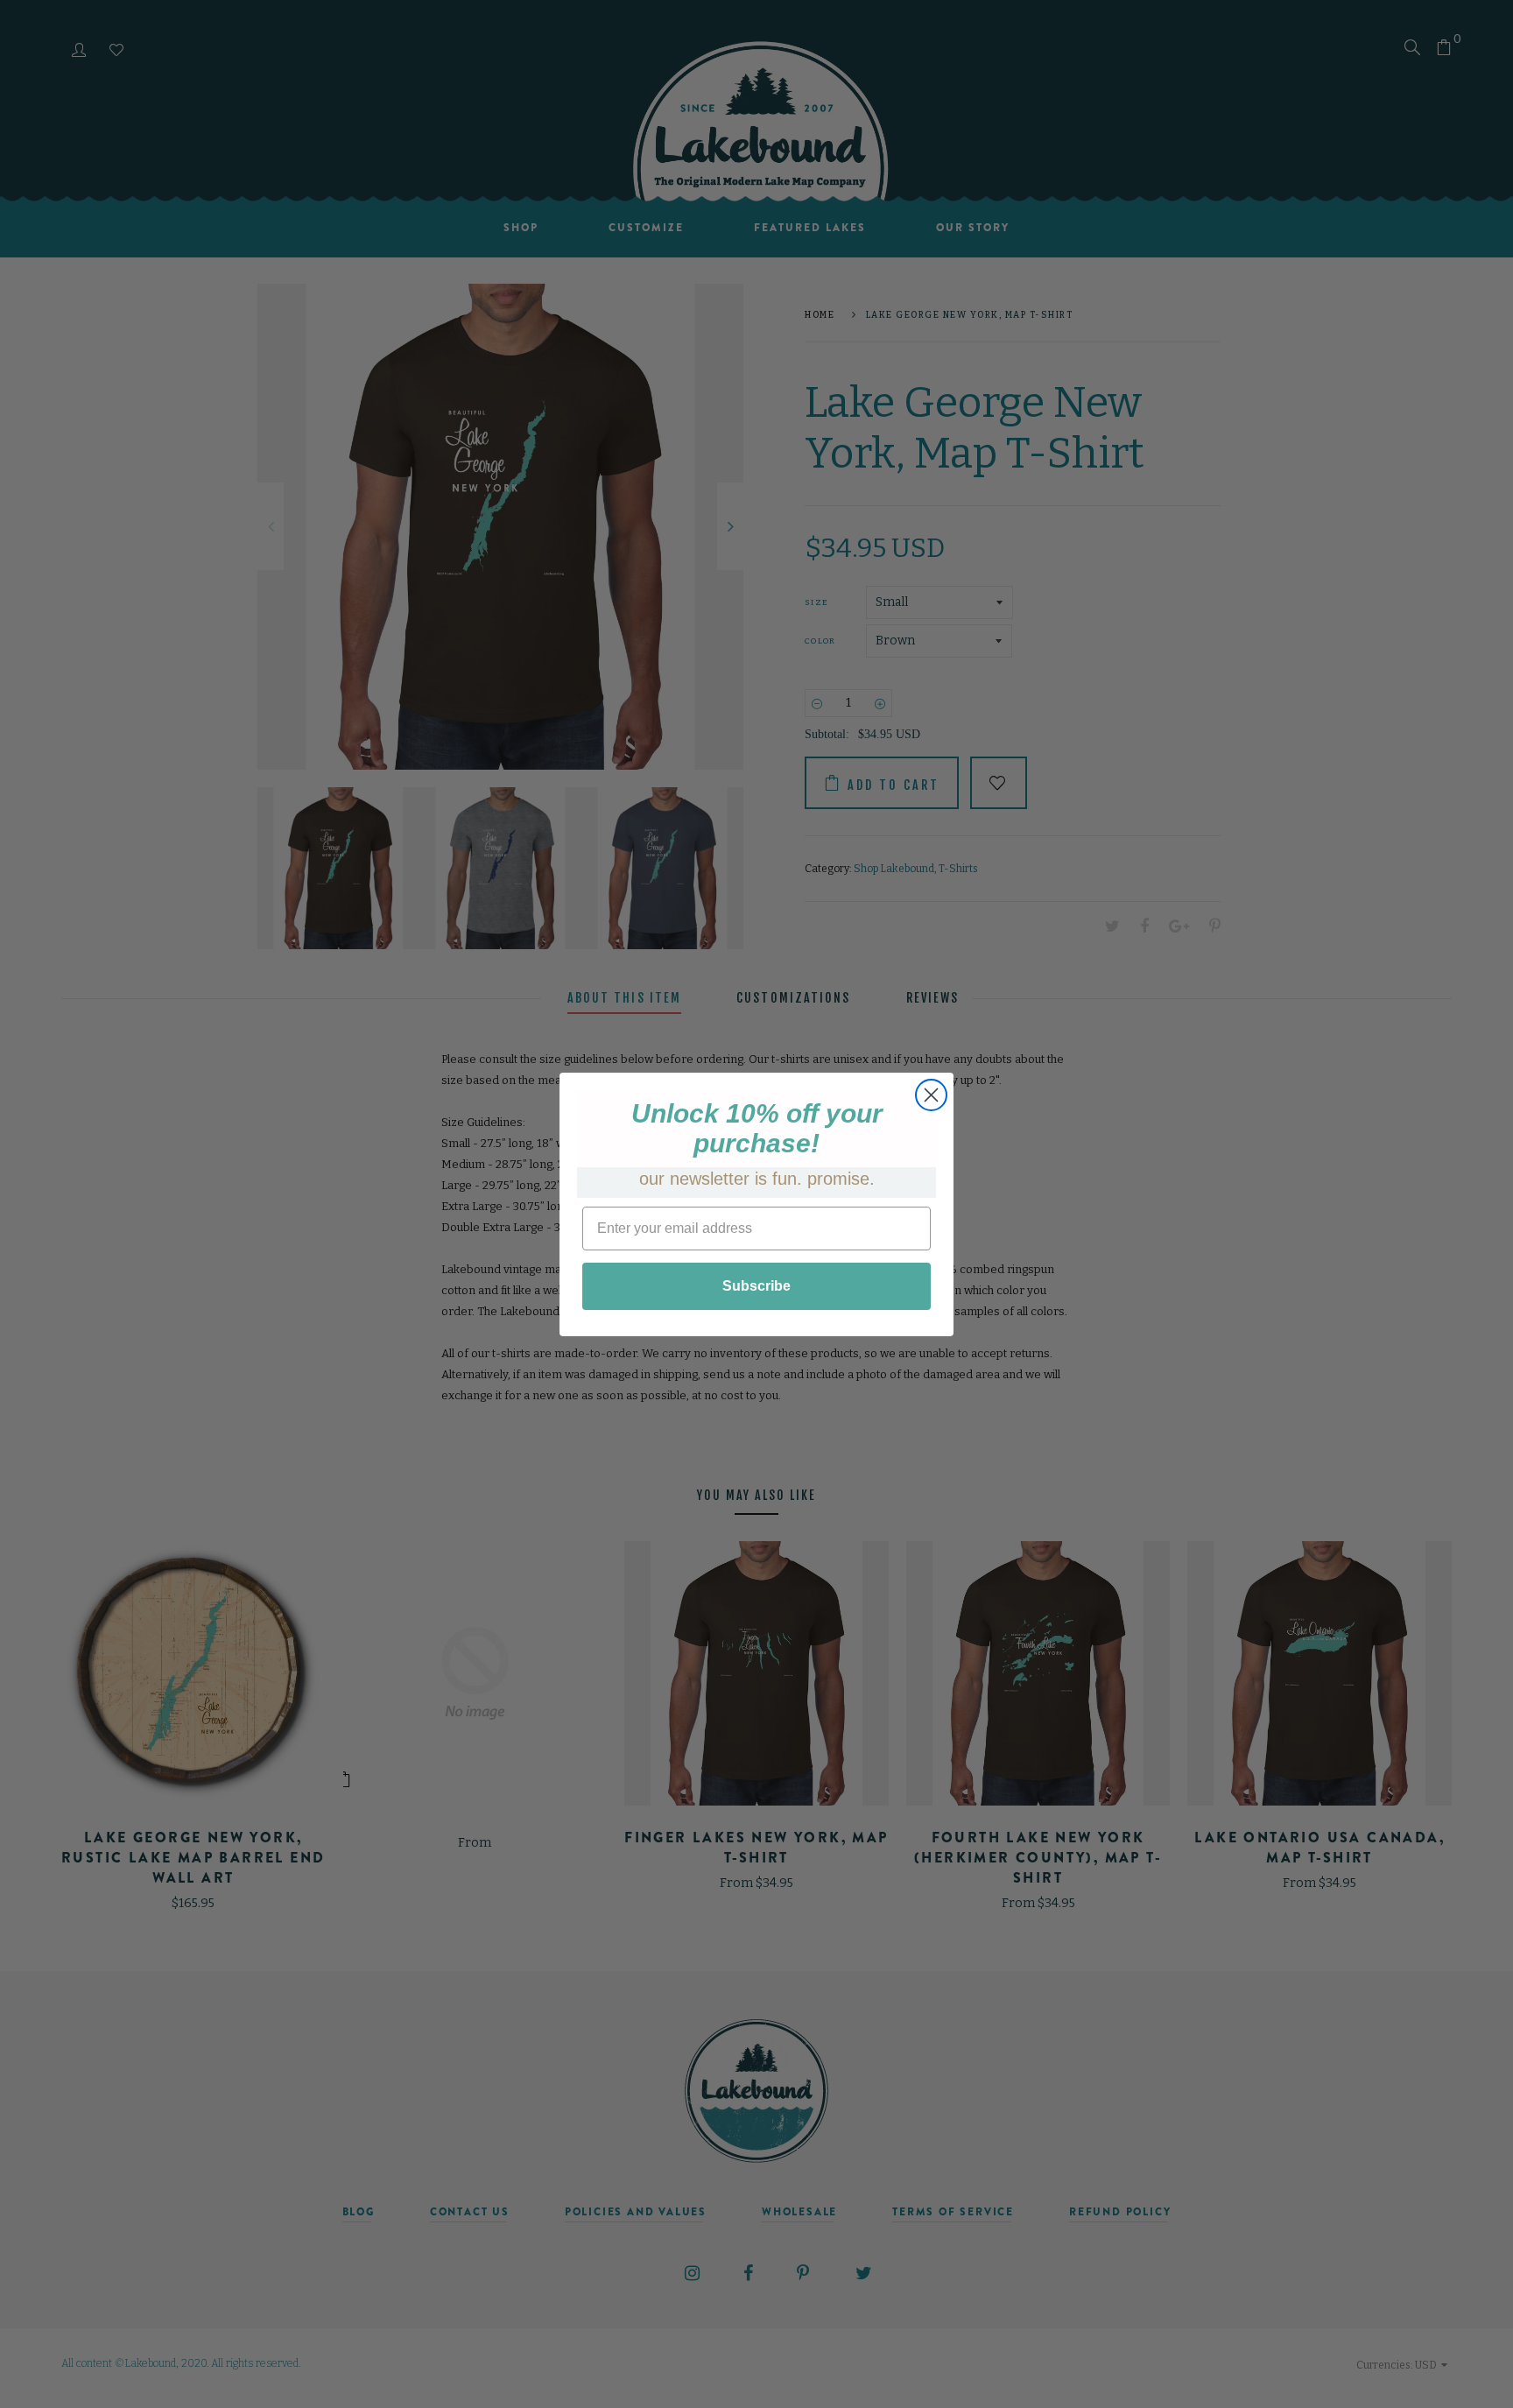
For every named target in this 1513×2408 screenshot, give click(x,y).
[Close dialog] (931, 1095)
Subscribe (756, 1286)
